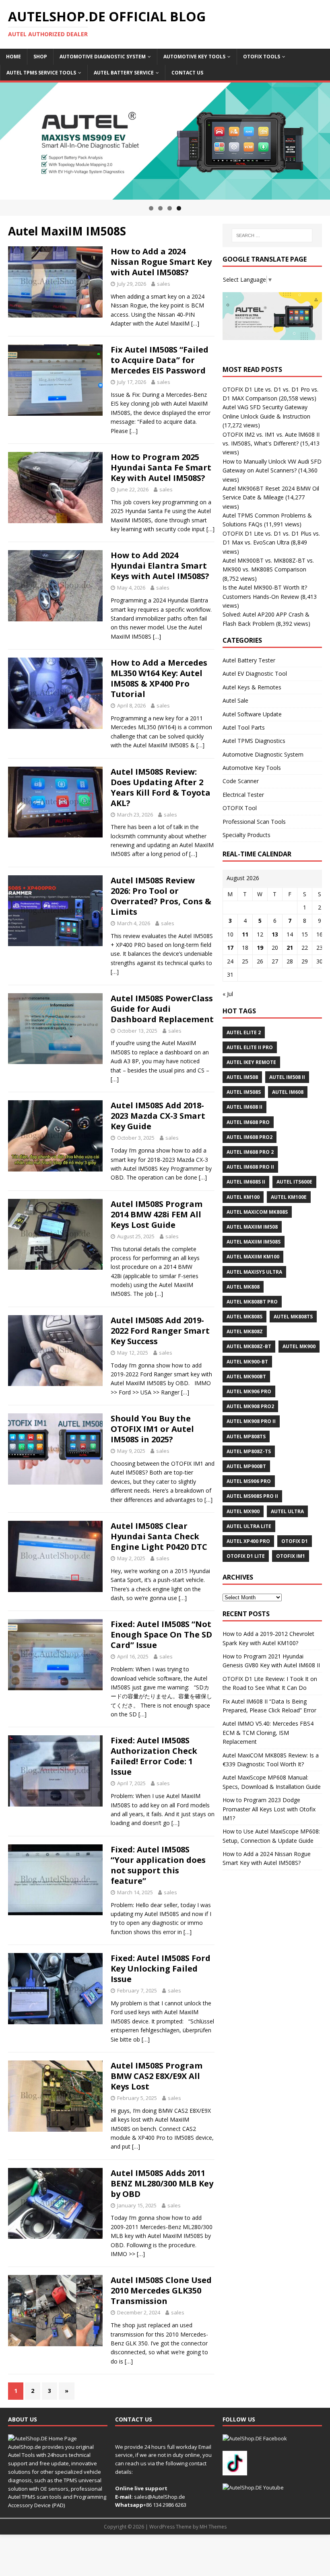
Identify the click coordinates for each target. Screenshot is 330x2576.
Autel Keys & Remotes (252, 687)
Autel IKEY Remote (251, 1062)
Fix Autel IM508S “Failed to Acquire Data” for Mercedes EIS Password (160, 360)
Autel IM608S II (246, 1182)
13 (275, 934)
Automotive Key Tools (194, 57)
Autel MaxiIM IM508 (252, 1227)
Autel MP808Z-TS (249, 1451)
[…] (195, 323)
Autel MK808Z (245, 1331)
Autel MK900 (299, 1346)
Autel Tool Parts (244, 727)
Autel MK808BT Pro (252, 1302)
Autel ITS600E (294, 1182)
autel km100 (243, 1197)
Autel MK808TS (293, 1317)
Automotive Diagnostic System (103, 57)
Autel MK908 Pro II (251, 1421)
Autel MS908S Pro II (252, 1496)
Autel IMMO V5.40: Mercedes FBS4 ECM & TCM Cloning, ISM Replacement (268, 1732)
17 (230, 948)
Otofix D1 (295, 1541)
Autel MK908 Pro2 (250, 1406)
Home (13, 57)
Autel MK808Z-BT (249, 1346)
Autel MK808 (243, 1287)
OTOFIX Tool (240, 808)
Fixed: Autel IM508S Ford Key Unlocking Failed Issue (161, 1969)
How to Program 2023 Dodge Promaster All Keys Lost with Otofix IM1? (269, 1809)
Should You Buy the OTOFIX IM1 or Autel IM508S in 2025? (152, 1429)
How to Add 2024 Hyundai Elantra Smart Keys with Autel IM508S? (160, 566)
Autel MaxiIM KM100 (253, 1257)
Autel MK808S (244, 1317)
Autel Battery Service (124, 73)
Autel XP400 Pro (248, 1541)
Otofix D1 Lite (246, 1556)
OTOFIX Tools (262, 57)
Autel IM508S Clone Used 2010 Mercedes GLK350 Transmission (161, 2290)
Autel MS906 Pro (249, 1481)
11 (245, 934)
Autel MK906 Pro (249, 1391)
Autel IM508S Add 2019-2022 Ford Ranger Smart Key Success (160, 1331)
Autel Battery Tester (249, 660)
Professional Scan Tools (254, 822)
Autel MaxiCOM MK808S (257, 1212)
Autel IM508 (242, 1077)
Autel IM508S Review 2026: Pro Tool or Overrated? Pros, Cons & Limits (161, 896)
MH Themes (213, 2527)
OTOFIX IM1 (291, 1556)
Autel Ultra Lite (249, 1526)
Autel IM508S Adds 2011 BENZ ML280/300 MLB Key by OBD (162, 2183)
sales (164, 284)
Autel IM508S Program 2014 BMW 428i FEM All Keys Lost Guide (157, 1214)
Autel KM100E (289, 1197)
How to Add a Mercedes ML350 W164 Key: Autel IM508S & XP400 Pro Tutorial (159, 678)
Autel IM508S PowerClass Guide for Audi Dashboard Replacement (162, 1009)
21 (290, 948)
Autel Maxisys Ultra (254, 1272)
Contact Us (187, 73)
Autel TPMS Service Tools (41, 73)
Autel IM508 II (287, 1077)
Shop (40, 57)
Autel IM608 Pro (248, 1122)
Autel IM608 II (244, 1107)
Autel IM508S (244, 1092)
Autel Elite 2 (244, 1032)
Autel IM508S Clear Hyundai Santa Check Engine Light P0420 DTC (159, 1536)
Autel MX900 (243, 1511)
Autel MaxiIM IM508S (254, 1242)
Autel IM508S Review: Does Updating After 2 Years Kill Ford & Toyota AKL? (161, 787)
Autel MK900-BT (247, 1362)
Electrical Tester (243, 795)
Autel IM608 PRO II (250, 1167)
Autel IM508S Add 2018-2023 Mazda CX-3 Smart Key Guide (158, 1116)
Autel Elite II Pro (250, 1047)
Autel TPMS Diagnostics (254, 741)
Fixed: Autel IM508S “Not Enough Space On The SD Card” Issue (161, 1634)
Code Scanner (241, 781)
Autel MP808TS (246, 1436)
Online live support (141, 2488)
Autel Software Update (252, 714)
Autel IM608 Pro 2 (250, 1152)
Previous (10, 139)
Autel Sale (235, 700)
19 (260, 948)
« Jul (228, 994)
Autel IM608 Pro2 (250, 1137)
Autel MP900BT (246, 1466)
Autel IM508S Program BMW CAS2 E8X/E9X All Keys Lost (157, 2076)
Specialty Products (246, 835)
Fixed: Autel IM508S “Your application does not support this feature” (158, 1865)
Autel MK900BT (246, 1377)
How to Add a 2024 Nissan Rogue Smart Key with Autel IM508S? (161, 262)
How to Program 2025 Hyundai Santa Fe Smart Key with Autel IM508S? (161, 467)
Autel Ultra (287, 1511)
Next (320, 139)
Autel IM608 (288, 1092)
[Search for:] (272, 235)
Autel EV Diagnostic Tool (255, 673)
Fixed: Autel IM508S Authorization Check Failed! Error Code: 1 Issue (154, 1756)
